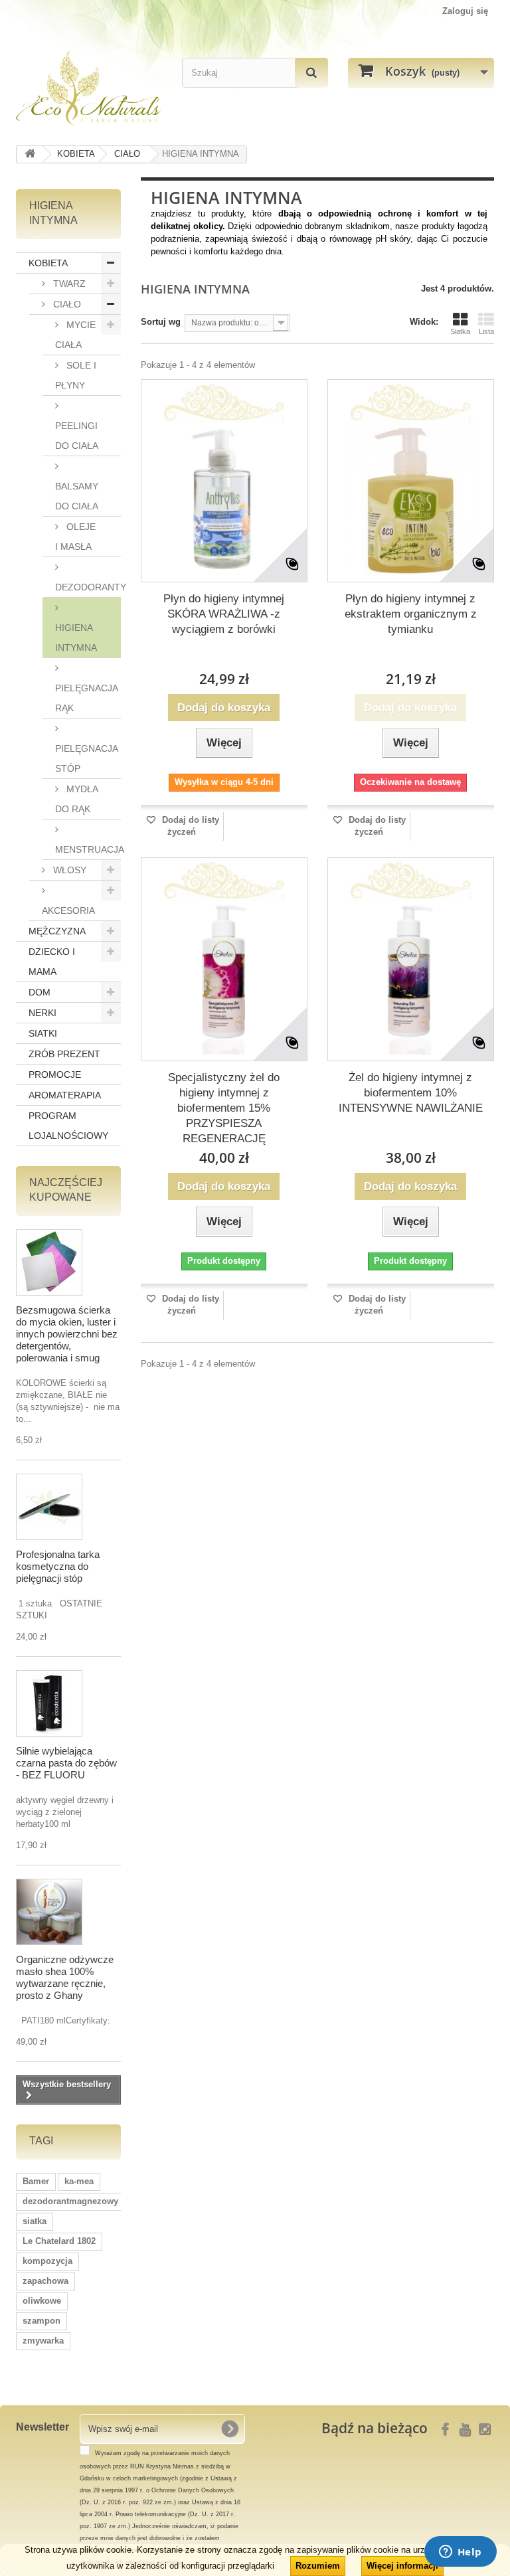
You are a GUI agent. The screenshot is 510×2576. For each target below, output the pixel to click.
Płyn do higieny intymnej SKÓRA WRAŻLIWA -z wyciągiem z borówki (224, 614)
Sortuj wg (161, 322)
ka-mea (79, 2181)
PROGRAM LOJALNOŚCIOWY (68, 1126)
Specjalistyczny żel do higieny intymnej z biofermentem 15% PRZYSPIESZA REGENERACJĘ (224, 1108)
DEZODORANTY (88, 587)
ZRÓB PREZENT (64, 1054)
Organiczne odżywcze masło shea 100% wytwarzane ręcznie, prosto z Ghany (65, 1977)
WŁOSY (68, 870)
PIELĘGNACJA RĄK (87, 698)
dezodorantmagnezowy (70, 2201)
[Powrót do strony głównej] (30, 154)
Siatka (460, 331)
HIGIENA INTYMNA (76, 638)
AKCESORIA (68, 910)
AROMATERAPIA (65, 1095)
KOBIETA (48, 263)
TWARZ (68, 284)
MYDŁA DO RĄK (77, 799)
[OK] (230, 2429)
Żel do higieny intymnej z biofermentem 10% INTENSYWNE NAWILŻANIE (411, 1093)
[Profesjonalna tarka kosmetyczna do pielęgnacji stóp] (49, 1507)
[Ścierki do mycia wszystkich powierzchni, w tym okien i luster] (49, 1262)
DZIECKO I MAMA (52, 962)
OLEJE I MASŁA (75, 537)
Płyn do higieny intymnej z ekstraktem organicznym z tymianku (411, 614)
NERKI (42, 1013)
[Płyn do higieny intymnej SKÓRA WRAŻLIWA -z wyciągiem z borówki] (224, 499)
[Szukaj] (311, 73)
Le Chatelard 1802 (59, 2241)
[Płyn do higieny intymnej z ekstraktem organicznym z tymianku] (411, 499)
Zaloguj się (465, 11)
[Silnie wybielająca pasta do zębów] (49, 1703)
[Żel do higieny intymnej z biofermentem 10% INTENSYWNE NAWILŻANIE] (411, 977)
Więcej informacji (402, 2566)
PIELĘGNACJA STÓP (87, 758)
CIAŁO (66, 304)
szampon (42, 2321)
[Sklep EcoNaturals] (89, 88)
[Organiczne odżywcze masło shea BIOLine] (49, 1912)
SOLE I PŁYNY (76, 375)
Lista (486, 331)
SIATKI (43, 1033)
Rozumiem (318, 2566)
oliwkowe (42, 2301)
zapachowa (45, 2281)
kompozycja (47, 2261)
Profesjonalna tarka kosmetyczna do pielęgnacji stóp (58, 1566)
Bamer (36, 2181)
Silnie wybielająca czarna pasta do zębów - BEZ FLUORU (66, 1763)
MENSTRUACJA (88, 849)
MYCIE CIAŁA (75, 335)
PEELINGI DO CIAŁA (77, 436)
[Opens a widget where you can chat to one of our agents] (460, 2553)
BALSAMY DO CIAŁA (77, 496)
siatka (35, 2221)
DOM (40, 992)
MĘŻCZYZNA (57, 931)
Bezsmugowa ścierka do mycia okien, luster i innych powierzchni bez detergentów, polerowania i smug (67, 1334)
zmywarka (43, 2341)
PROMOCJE (55, 1074)
